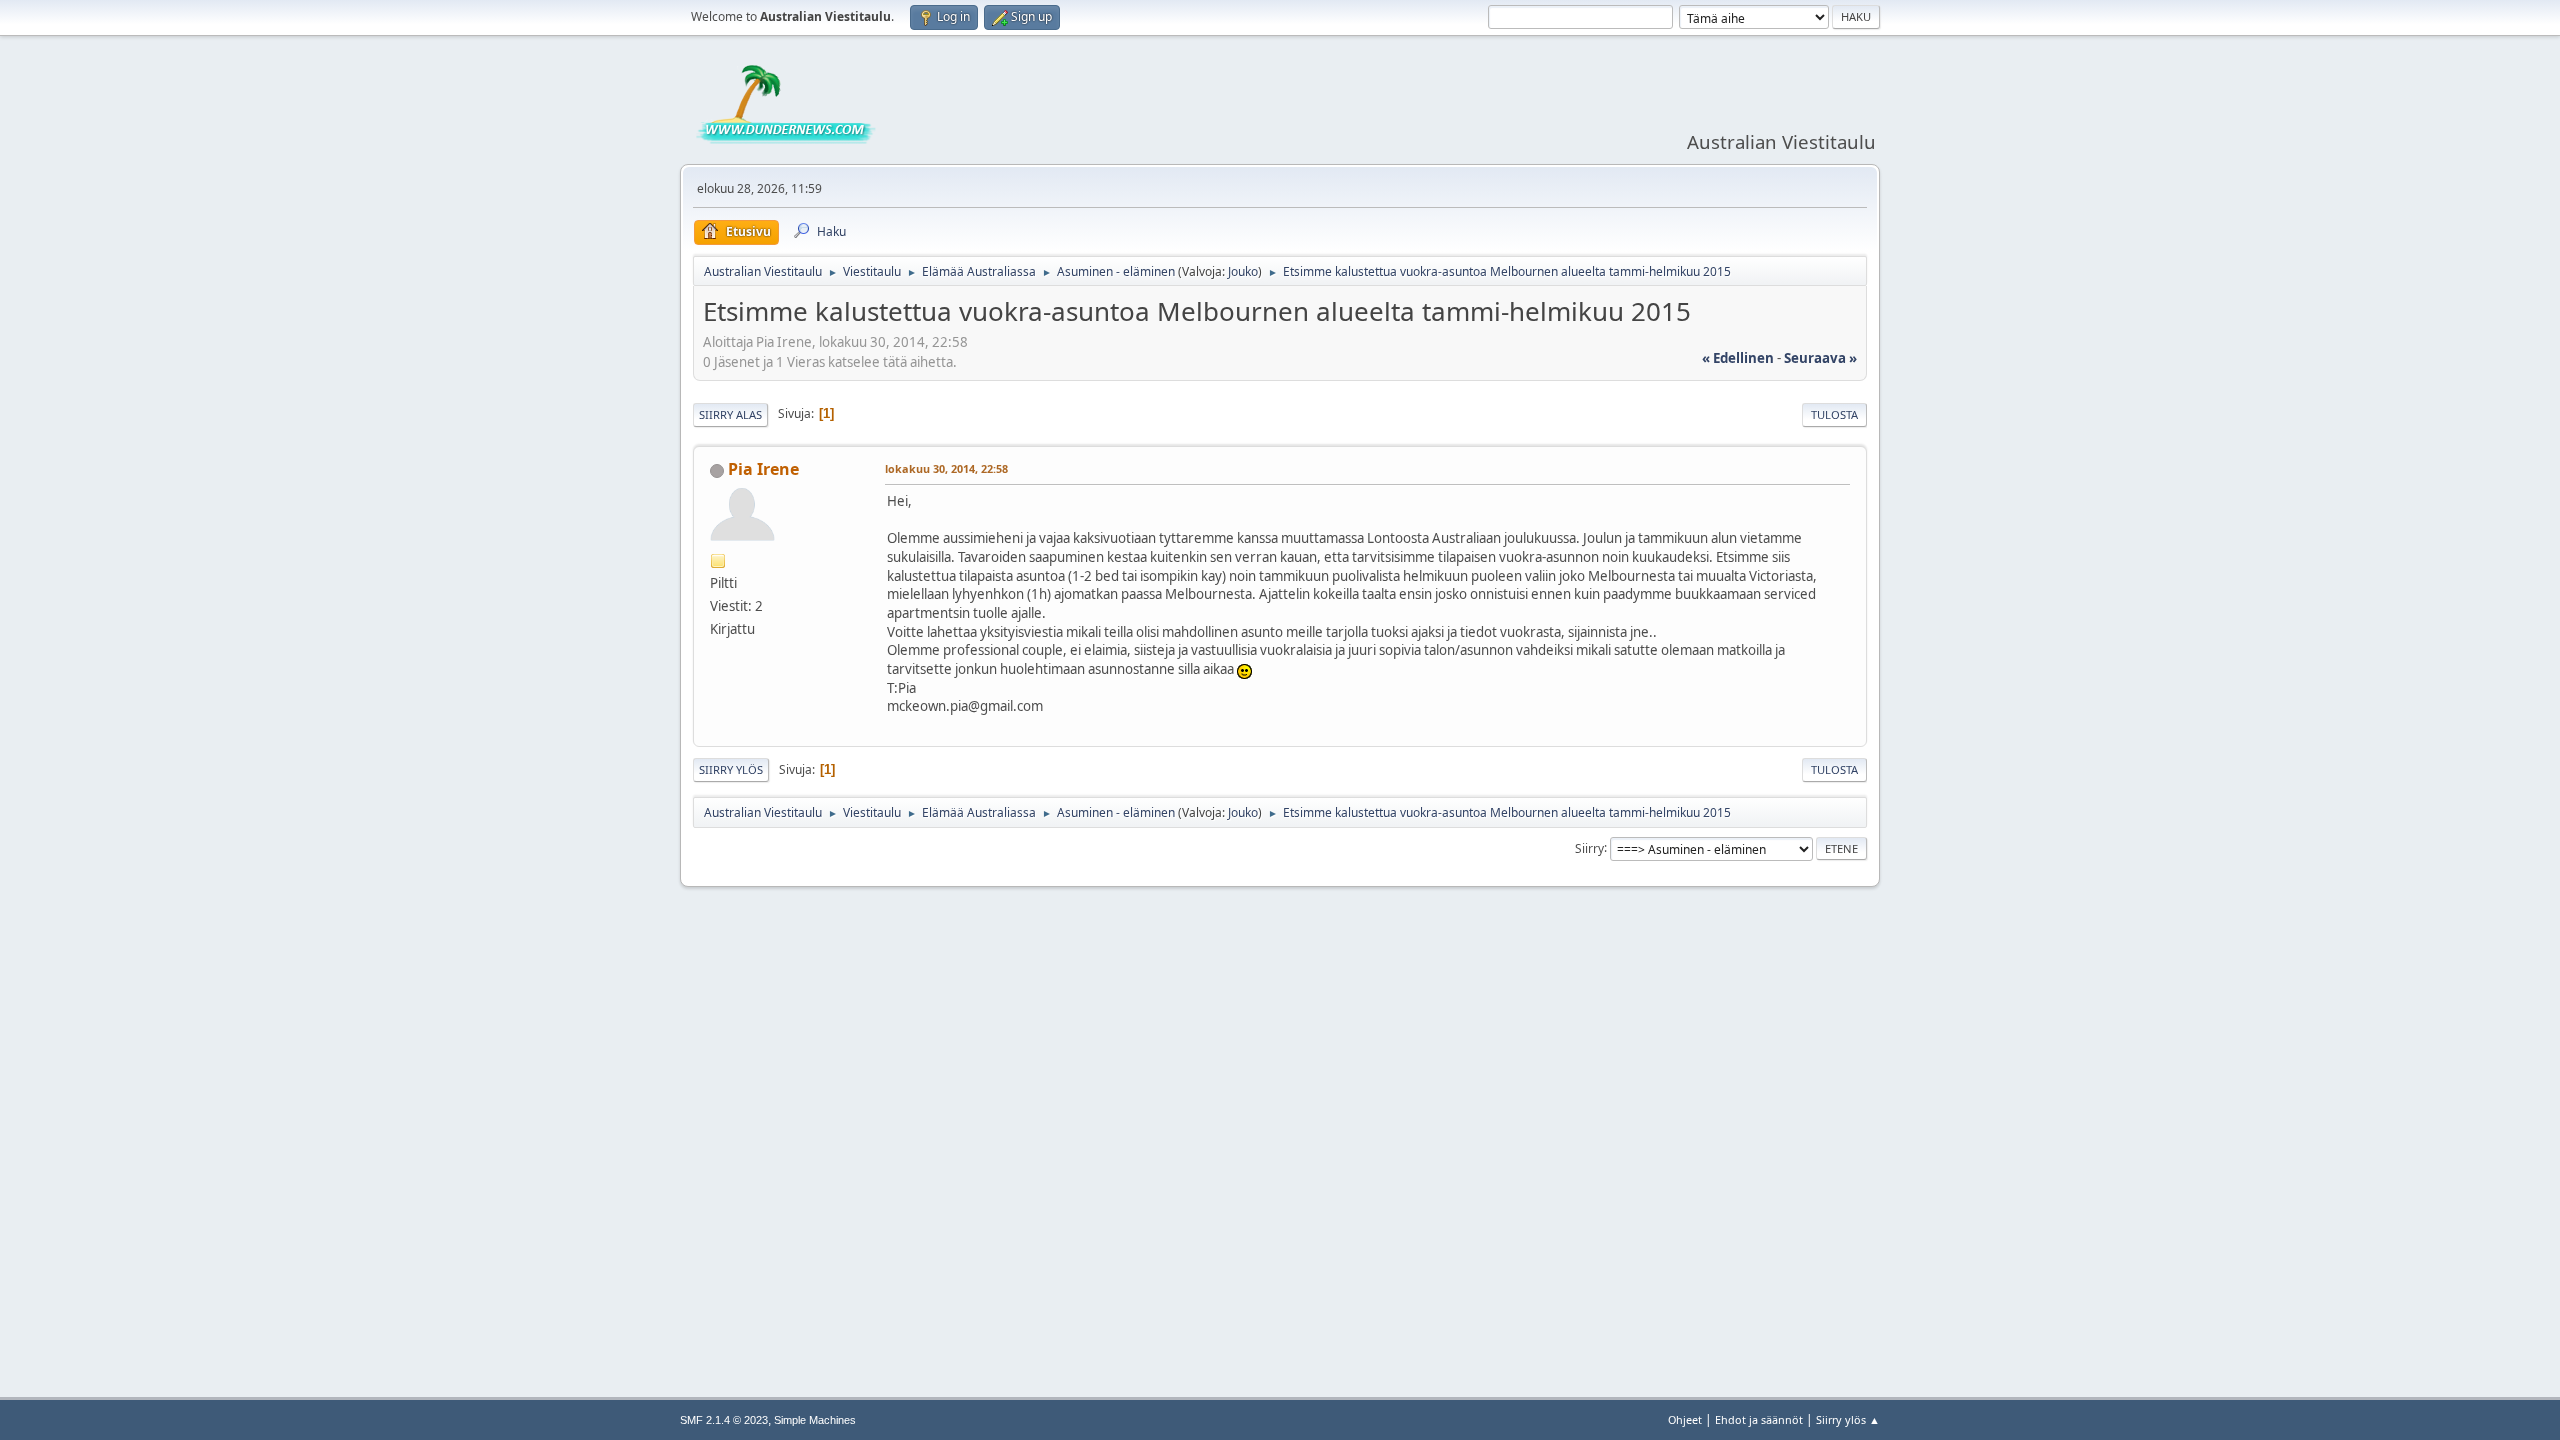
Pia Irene (763, 469)
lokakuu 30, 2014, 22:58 (946, 468)
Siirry (1589, 847)
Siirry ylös (731, 769)
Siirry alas (730, 414)
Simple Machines (815, 1420)
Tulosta (1834, 414)
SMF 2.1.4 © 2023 (724, 1420)
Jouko (1243, 271)
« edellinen (1738, 358)
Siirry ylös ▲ (1848, 1419)
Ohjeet (1685, 1419)
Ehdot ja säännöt (1759, 1419)
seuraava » (1820, 358)
